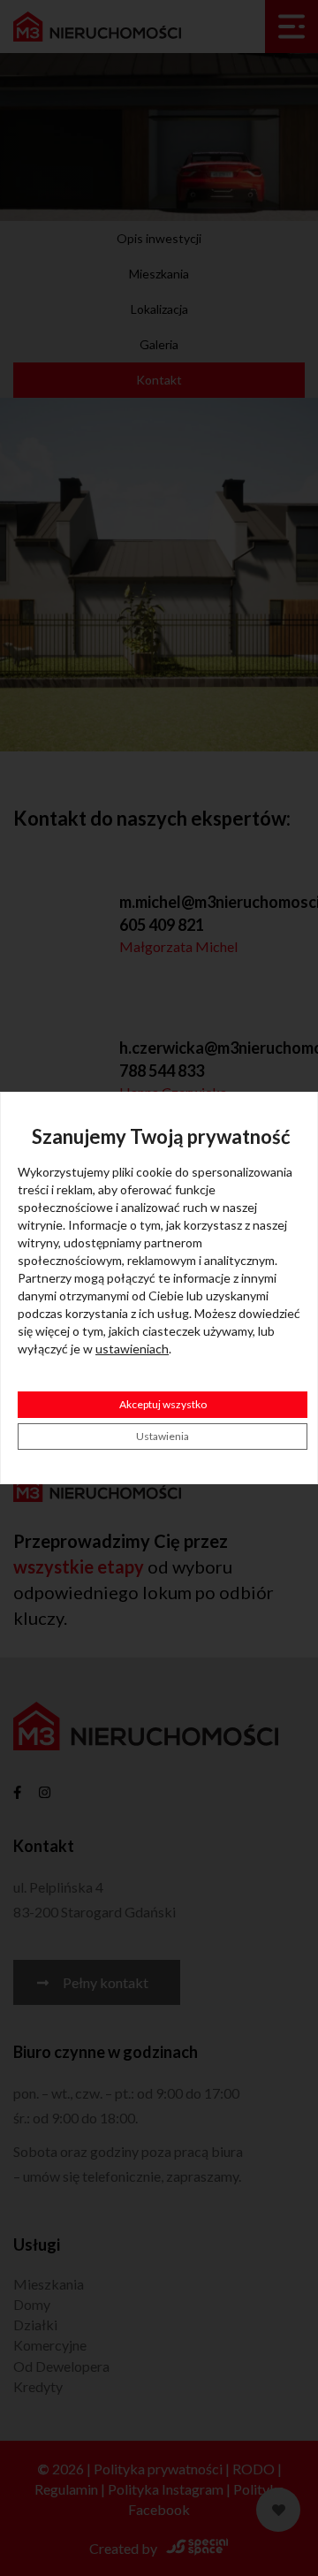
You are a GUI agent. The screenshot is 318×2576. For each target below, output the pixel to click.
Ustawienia (163, 1436)
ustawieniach (132, 1349)
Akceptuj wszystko (163, 1404)
